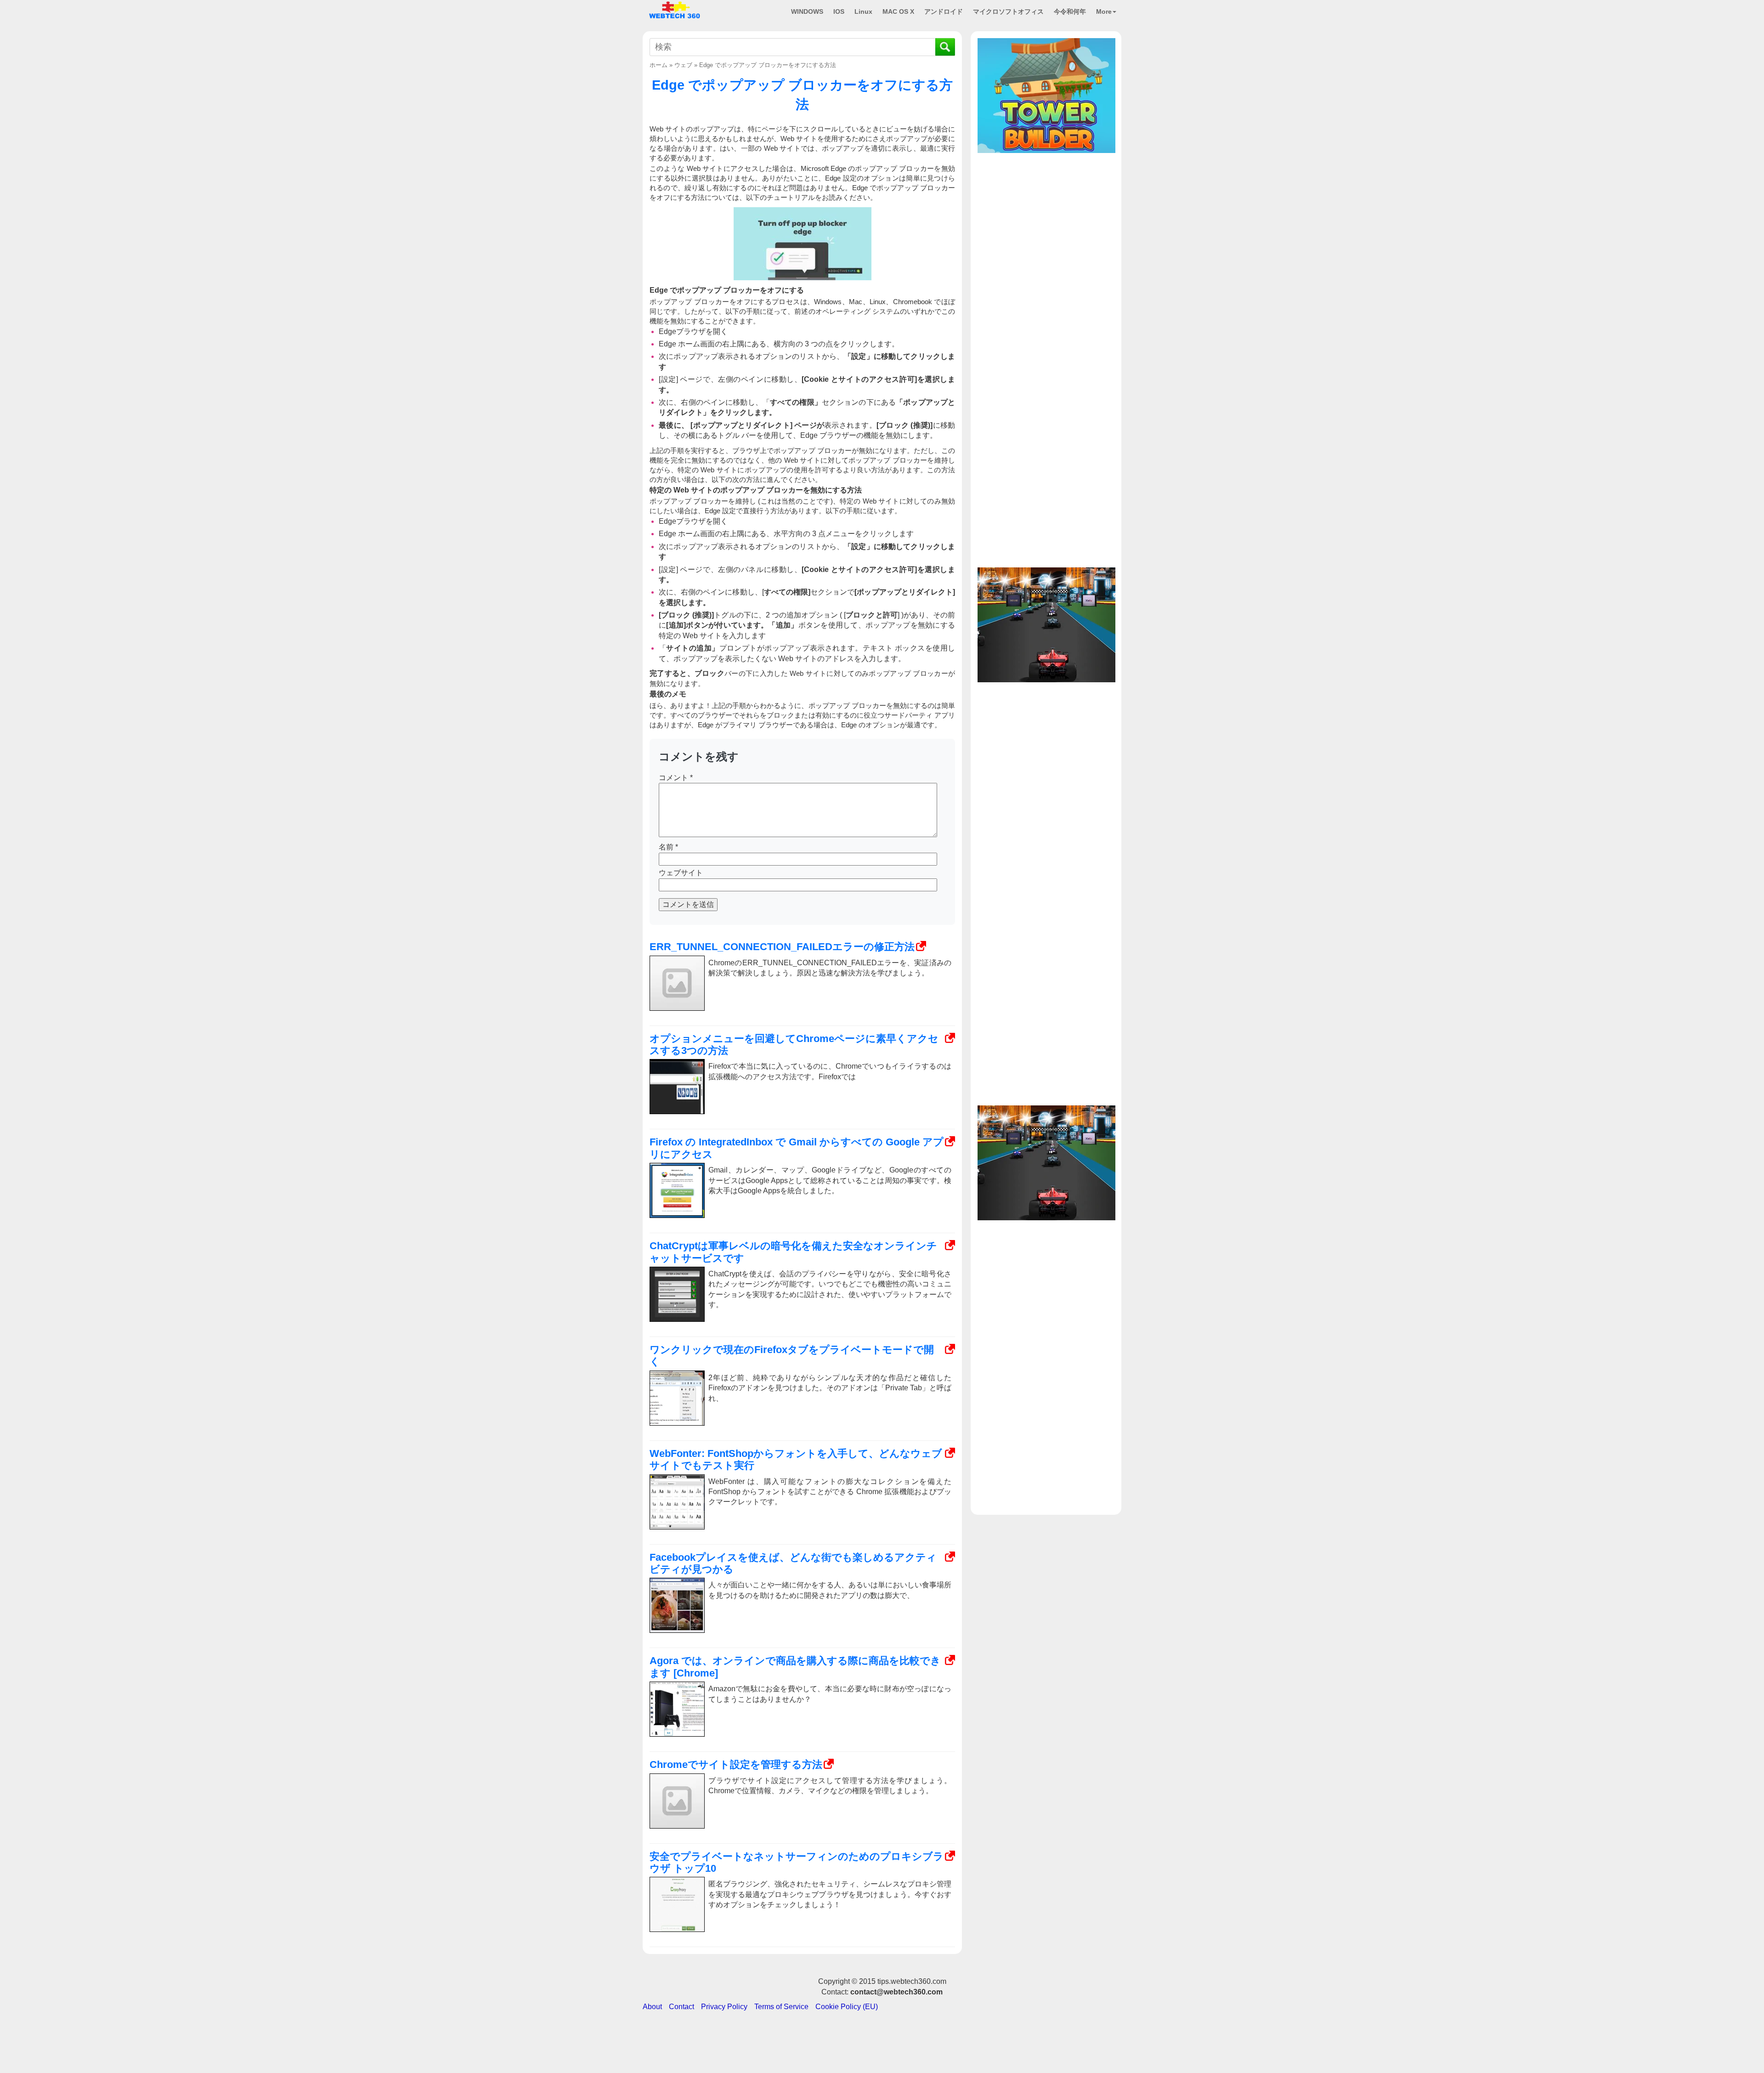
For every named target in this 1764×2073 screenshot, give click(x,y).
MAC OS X (898, 11)
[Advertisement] (1046, 215)
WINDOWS (807, 11)
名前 (668, 847)
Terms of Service (781, 2007)
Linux (863, 11)
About (652, 2007)
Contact (681, 2007)
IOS (839, 11)
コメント (676, 778)
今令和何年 (1070, 11)
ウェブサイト (681, 873)
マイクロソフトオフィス (1008, 11)
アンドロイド (944, 11)
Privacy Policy (724, 2007)
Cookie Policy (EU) (847, 2007)
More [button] (1104, 11)
